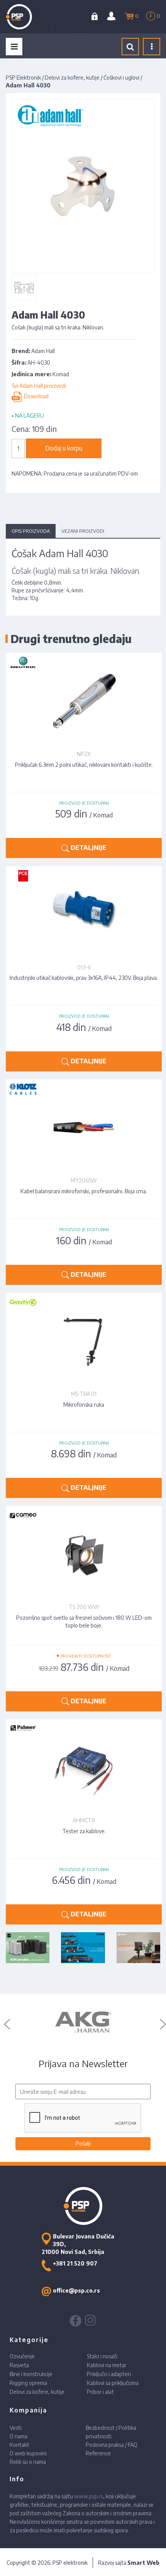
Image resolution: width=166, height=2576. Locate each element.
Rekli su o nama (28, 2462)
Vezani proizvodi (83, 531)
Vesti (16, 2428)
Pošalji (83, 2144)
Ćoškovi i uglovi (121, 78)
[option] (83, 2022)
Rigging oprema (28, 2383)
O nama (19, 2436)
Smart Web (143, 2563)
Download (35, 397)
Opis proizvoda (31, 531)
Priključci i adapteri (109, 2374)
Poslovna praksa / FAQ (112, 2445)
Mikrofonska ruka (84, 1405)
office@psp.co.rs (76, 2290)
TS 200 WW (84, 1607)
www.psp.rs (89, 2496)
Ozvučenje (22, 2356)
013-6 (84, 967)
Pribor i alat (100, 2392)
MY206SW (84, 1180)
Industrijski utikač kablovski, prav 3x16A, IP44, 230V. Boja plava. (84, 978)
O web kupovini (28, 2453)
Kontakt (19, 2445)
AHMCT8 (84, 1820)
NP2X (84, 754)
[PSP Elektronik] (28, 17)
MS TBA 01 (84, 1394)
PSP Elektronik (23, 78)
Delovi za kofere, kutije (72, 78)
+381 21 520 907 (75, 2263)
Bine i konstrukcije (31, 2374)
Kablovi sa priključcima (113, 2383)
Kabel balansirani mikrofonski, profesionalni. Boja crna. (84, 1191)
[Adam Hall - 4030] (24, 287)
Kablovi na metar (107, 2365)
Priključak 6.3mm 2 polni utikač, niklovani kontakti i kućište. (84, 765)
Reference (98, 2453)
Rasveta (19, 2365)
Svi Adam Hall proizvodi (39, 386)
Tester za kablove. (84, 1831)
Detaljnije (88, 848)
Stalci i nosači (102, 2356)
